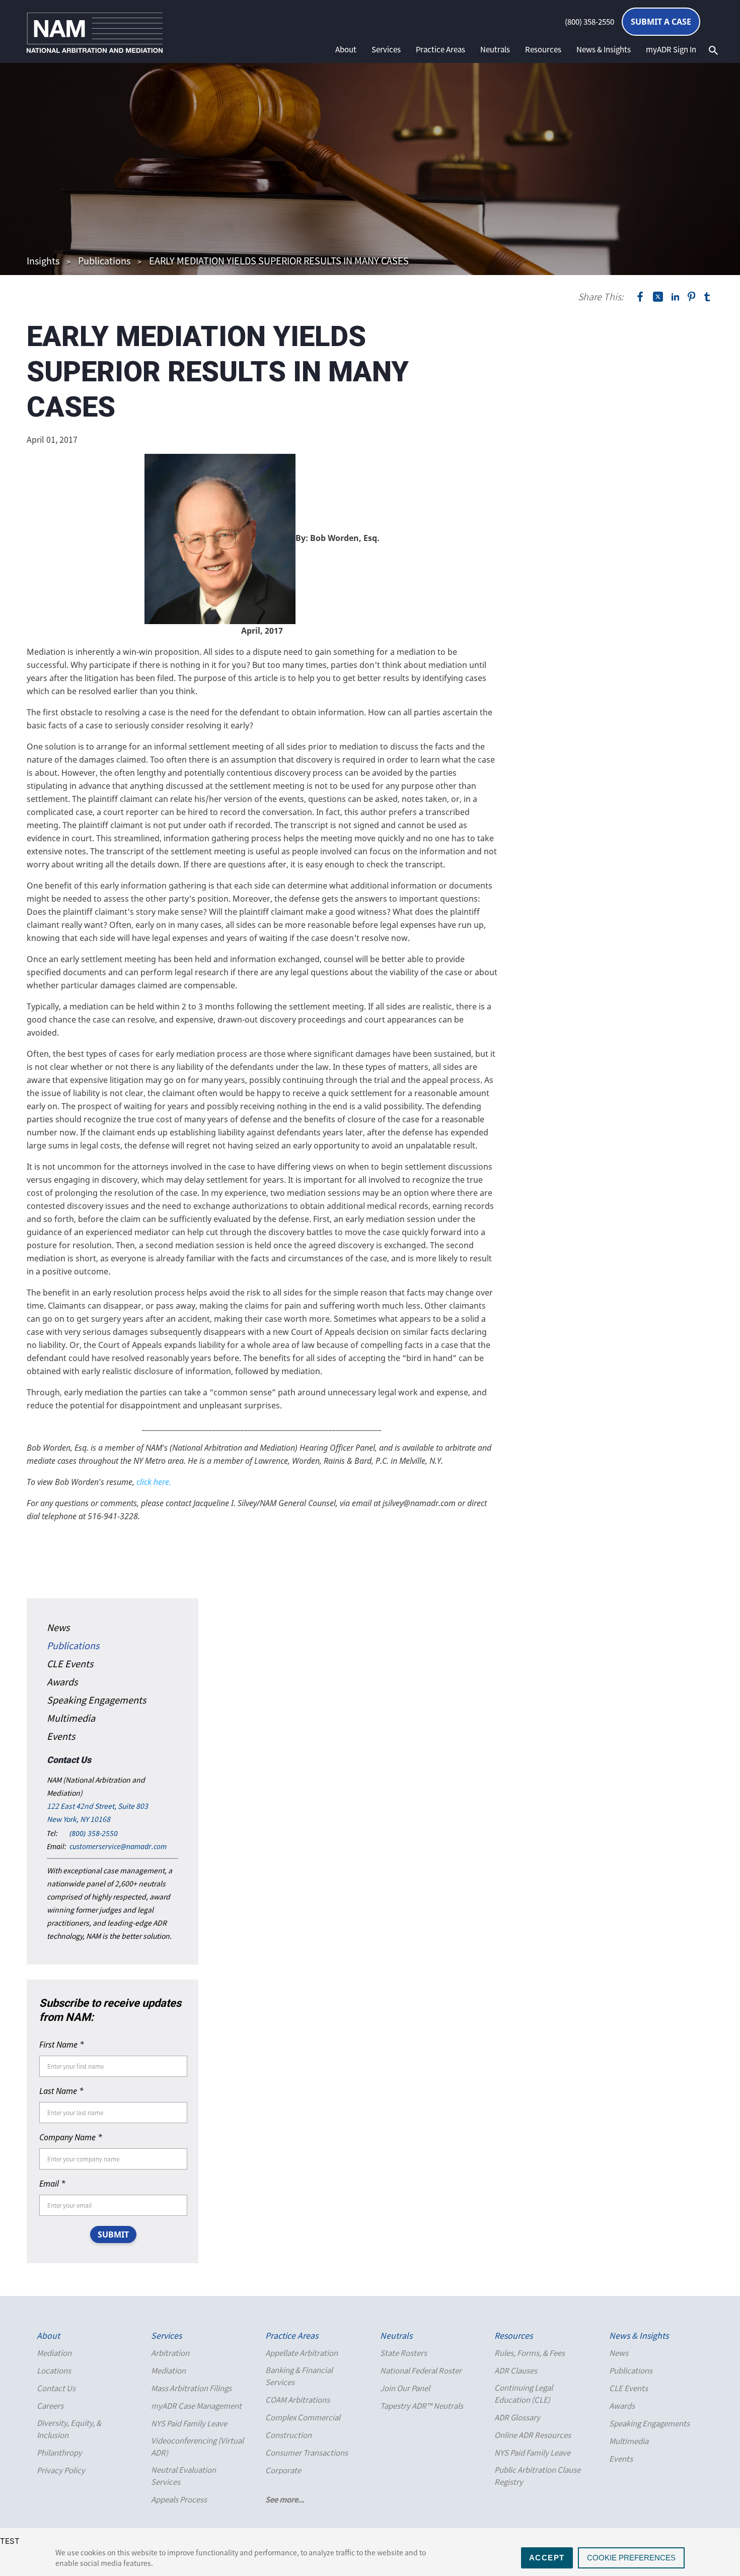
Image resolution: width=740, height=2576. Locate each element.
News (58, 1627)
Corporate (283, 2470)
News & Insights (604, 49)
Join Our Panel (405, 2388)
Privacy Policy (61, 2470)
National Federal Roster (421, 2370)
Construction (288, 2435)
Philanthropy (59, 2453)
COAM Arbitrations (298, 2400)
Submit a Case (661, 22)
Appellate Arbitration (302, 2353)
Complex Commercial (303, 2417)
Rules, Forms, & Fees (530, 2353)
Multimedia (71, 1718)
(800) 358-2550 (589, 22)
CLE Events (70, 1664)
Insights (43, 261)
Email (52, 2184)
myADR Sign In (671, 49)
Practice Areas (440, 49)
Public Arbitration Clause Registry (537, 2476)
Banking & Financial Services (299, 2376)
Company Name (71, 2137)
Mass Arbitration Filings (191, 2388)
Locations (54, 2370)
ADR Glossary (517, 2417)
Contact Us (56, 2388)
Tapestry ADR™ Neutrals (422, 2406)
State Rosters (403, 2353)
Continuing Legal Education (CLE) (524, 2394)
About (346, 49)
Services (386, 49)
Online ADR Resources (533, 2435)
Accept (547, 2558)
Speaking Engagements (96, 1700)
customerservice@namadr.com (118, 1846)
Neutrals (495, 49)
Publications (104, 261)
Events (61, 1736)
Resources (543, 49)
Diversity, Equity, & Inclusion (69, 2429)
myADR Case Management (196, 2406)
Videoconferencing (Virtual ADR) (197, 2447)
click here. (154, 1482)
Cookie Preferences (631, 2558)
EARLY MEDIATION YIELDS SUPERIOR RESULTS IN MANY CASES (279, 261)
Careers (50, 2406)
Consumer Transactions (307, 2453)
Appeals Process (179, 2499)
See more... (285, 2499)
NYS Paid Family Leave (189, 2423)
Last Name (61, 2091)
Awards (62, 1682)
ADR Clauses (516, 2370)
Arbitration (170, 2353)
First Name (62, 2045)
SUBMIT (113, 2234)
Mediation (54, 2353)
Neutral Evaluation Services (183, 2476)
